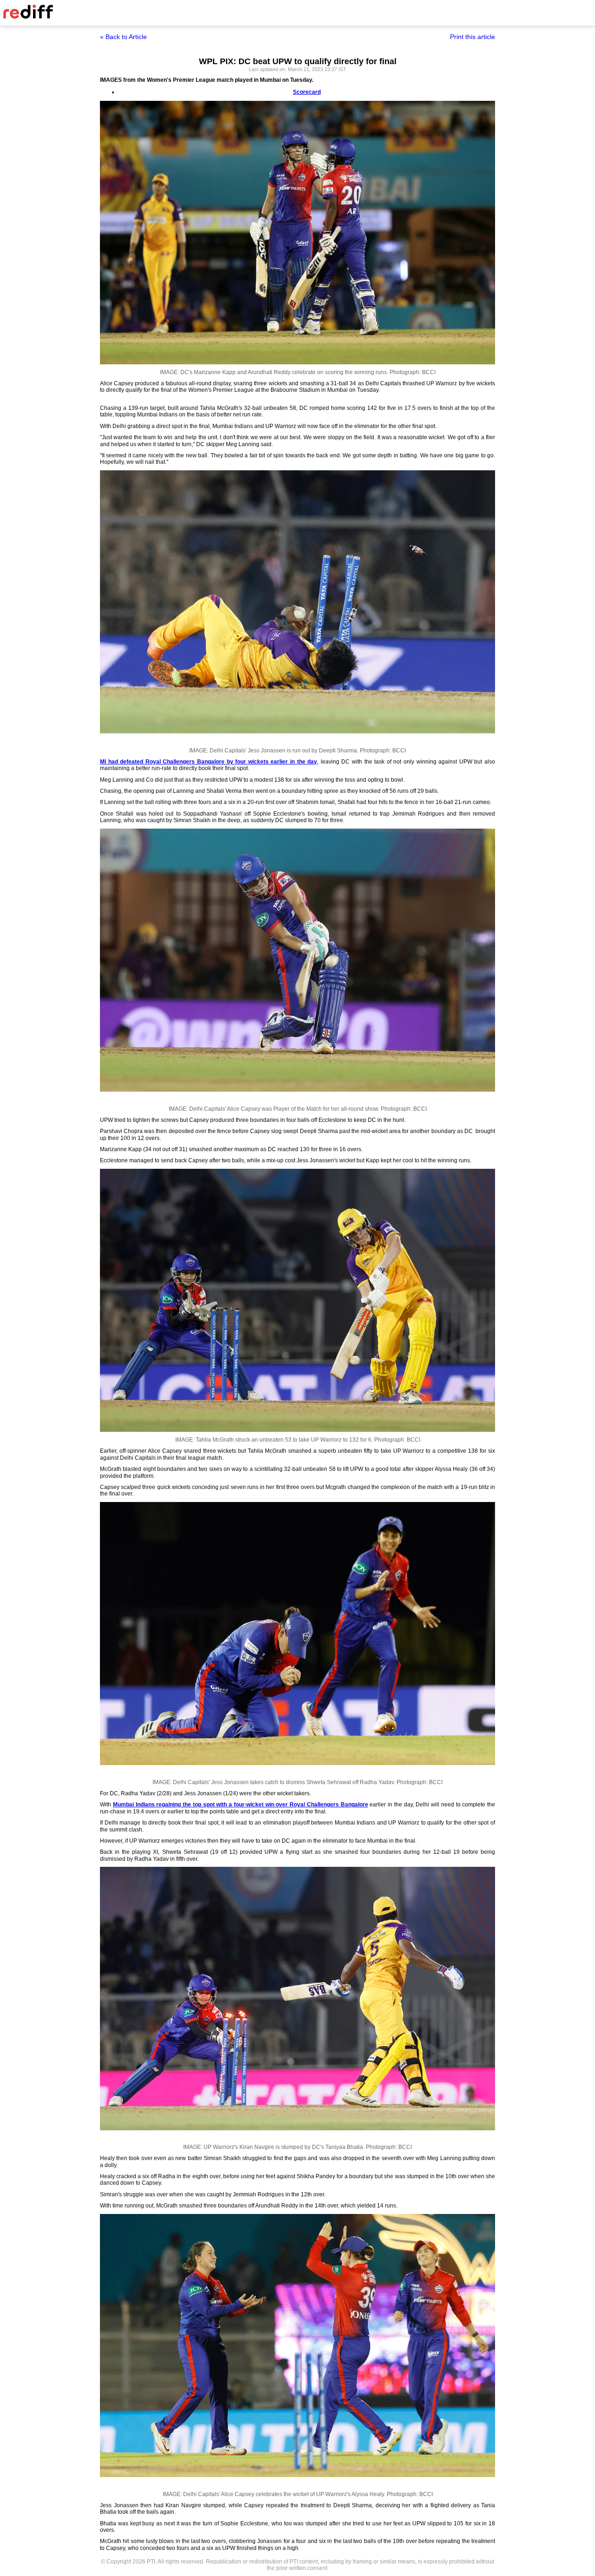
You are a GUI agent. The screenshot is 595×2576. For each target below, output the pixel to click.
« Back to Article (123, 37)
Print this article (473, 37)
